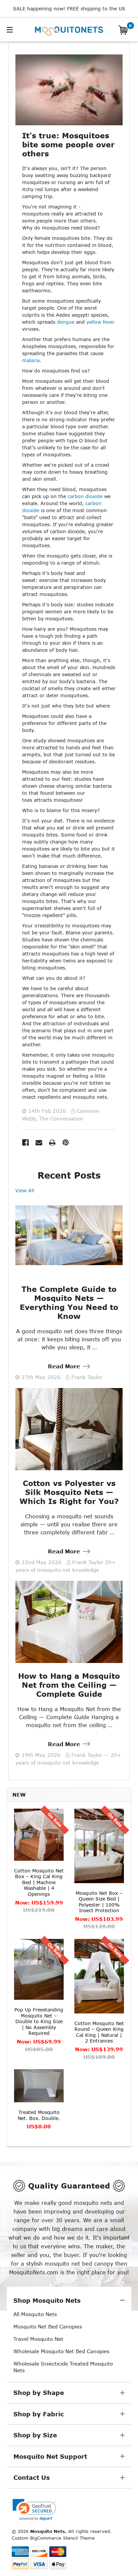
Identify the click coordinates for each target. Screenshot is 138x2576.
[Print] (52, 1143)
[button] (34, 2510)
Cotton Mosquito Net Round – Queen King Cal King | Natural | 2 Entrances (99, 2032)
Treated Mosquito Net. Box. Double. (39, 2115)
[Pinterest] (66, 1143)
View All (25, 1190)
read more (64, 1366)
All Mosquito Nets (35, 2314)
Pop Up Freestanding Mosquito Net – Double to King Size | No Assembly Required (39, 2021)
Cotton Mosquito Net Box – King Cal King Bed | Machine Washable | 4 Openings (39, 1882)
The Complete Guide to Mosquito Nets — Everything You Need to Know (69, 1303)
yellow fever (100, 322)
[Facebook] (25, 1143)
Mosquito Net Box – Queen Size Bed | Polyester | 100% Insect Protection (99, 1902)
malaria (31, 360)
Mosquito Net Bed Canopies (48, 2326)
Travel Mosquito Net (38, 2339)
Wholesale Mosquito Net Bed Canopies (61, 2351)
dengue (66, 322)
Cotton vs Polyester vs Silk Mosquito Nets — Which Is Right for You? (69, 1492)
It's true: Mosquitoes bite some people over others (68, 144)
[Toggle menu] (19, 29)
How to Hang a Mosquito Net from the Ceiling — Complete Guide (69, 1685)
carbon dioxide (85, 496)
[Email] (39, 1143)
